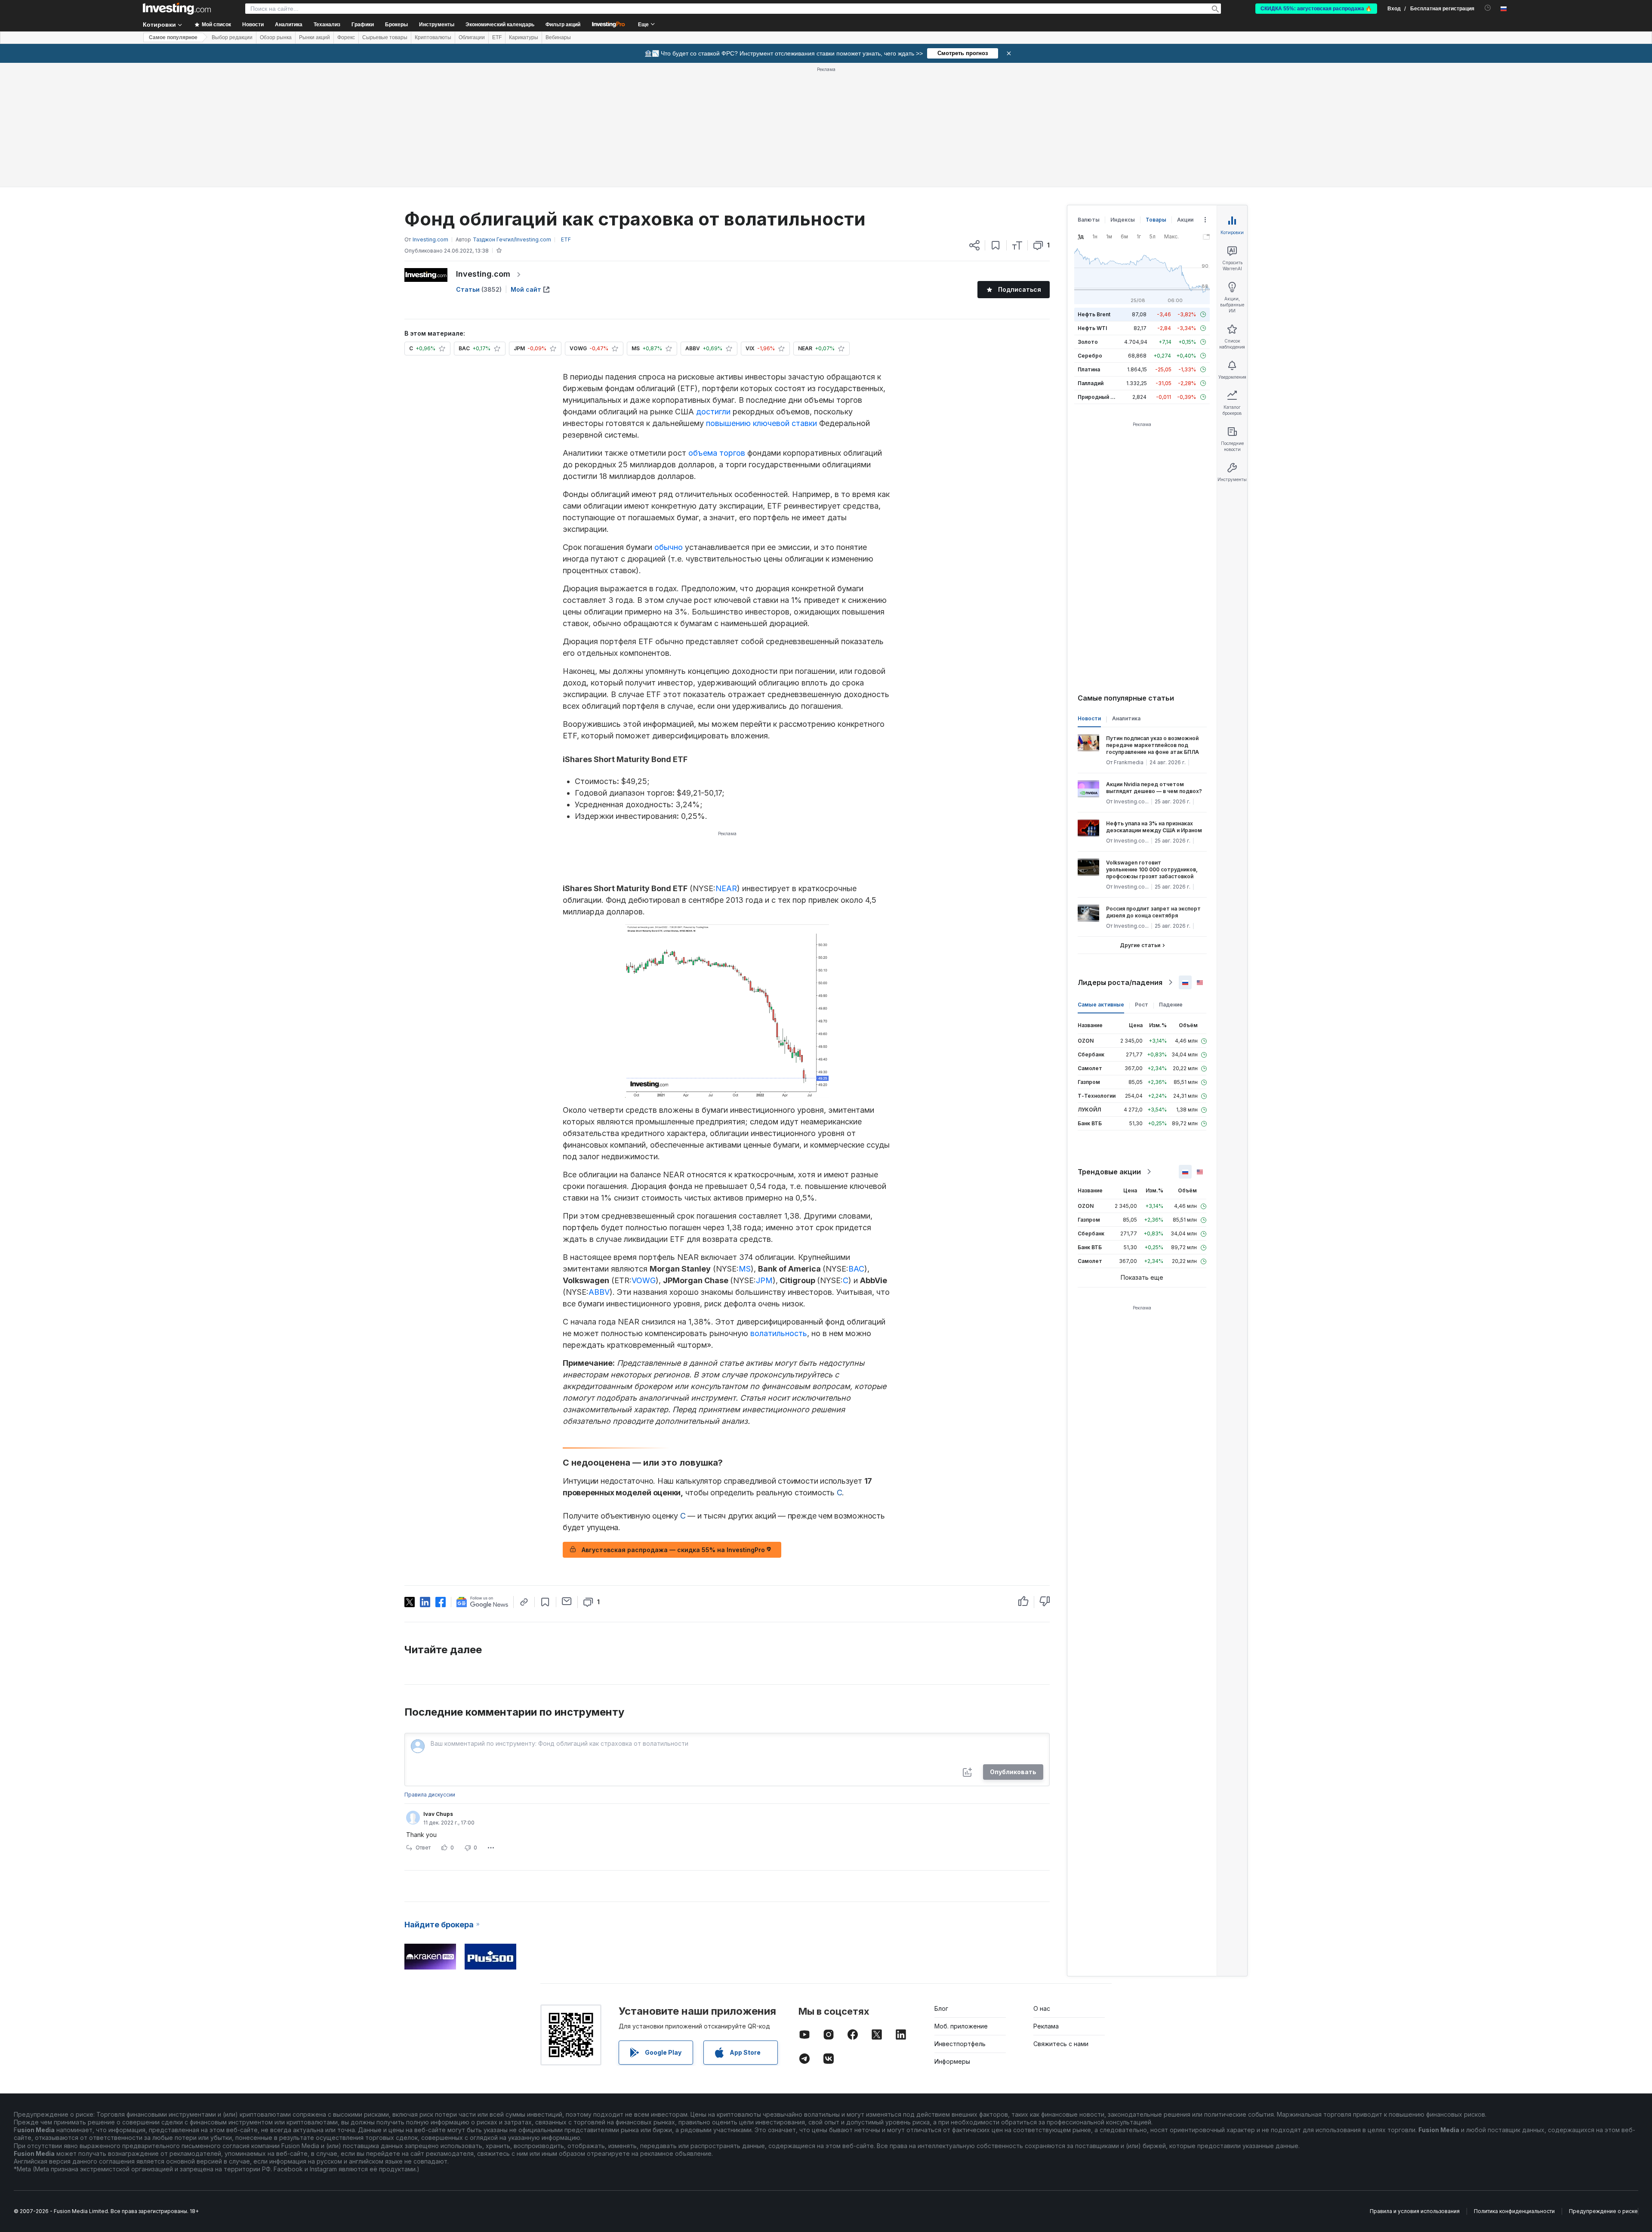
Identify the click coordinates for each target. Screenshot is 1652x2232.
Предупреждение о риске (1603, 2211)
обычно (669, 547)
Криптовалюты (433, 37)
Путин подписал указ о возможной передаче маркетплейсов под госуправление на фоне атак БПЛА (1153, 745)
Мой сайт (526, 289)
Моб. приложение (961, 2026)
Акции (1185, 220)
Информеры (952, 2061)
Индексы (1123, 220)
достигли (713, 412)
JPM (764, 1280)
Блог (941, 2008)
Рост (1142, 1005)
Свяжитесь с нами (1061, 2044)
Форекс (346, 37)
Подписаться (1020, 289)
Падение (1171, 1005)
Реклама (1046, 2026)
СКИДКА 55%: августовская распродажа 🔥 (1316, 9)
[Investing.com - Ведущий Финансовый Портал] (177, 9)
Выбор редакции (232, 37)
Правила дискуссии (430, 1795)
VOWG (644, 1280)
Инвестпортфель (960, 2044)
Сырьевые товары (385, 37)
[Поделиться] (974, 245)
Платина (1089, 369)
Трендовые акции (1109, 1172)
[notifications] (1488, 8)
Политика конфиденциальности (1514, 2211)
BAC (856, 1269)
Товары (1156, 220)
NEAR (726, 888)
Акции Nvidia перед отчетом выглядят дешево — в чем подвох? (1154, 788)
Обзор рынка (276, 37)
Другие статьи (1140, 945)
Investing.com (483, 274)
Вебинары (558, 37)
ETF (497, 37)
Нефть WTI (1092, 328)
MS (745, 1269)
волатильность (779, 1333)
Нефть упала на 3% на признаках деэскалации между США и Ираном (1154, 827)
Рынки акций (314, 37)
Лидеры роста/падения (1120, 982)
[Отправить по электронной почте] (567, 1601)
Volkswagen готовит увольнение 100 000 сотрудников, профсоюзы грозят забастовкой (1152, 869)
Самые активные (1101, 1005)
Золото (1088, 342)
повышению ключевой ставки (761, 423)
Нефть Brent (1094, 314)
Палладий (1091, 383)
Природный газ (1098, 397)
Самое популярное (173, 37)
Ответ (423, 1848)
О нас (1042, 2008)
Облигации (472, 37)
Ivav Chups (438, 1814)
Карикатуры (524, 37)
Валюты (1089, 220)
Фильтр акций (563, 25)
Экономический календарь (500, 25)
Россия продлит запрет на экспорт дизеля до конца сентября (1153, 912)
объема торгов (717, 453)
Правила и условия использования (1415, 2211)
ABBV (599, 1292)
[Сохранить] (996, 245)
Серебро (1090, 356)
